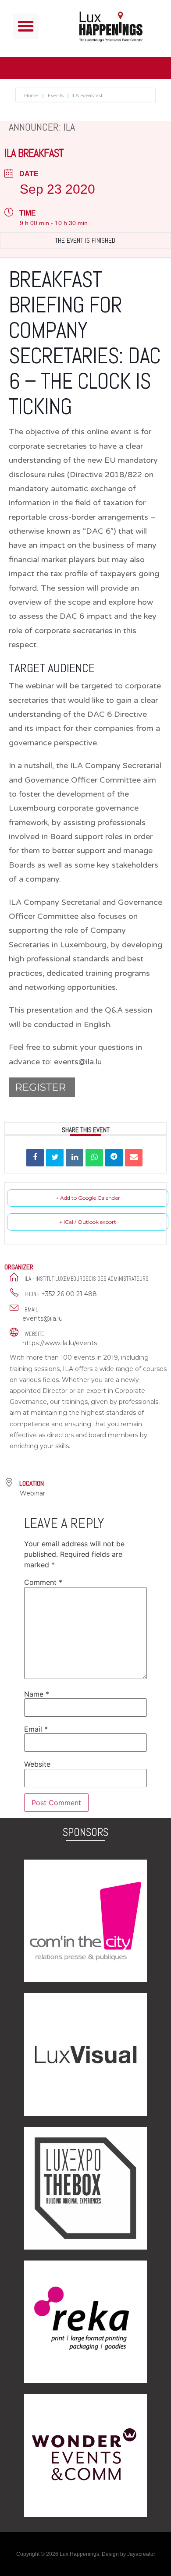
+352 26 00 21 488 (69, 1294)
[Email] (134, 1158)
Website (37, 1764)
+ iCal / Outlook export (88, 1222)
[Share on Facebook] (35, 1158)
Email (36, 1729)
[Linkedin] (75, 1158)
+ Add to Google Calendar (88, 1198)
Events (56, 96)
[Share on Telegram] (114, 1158)
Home (32, 96)
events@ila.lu (43, 1318)
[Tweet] (55, 1158)
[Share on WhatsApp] (94, 1158)
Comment (43, 1582)
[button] (26, 27)
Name (37, 1694)
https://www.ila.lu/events (60, 1343)
